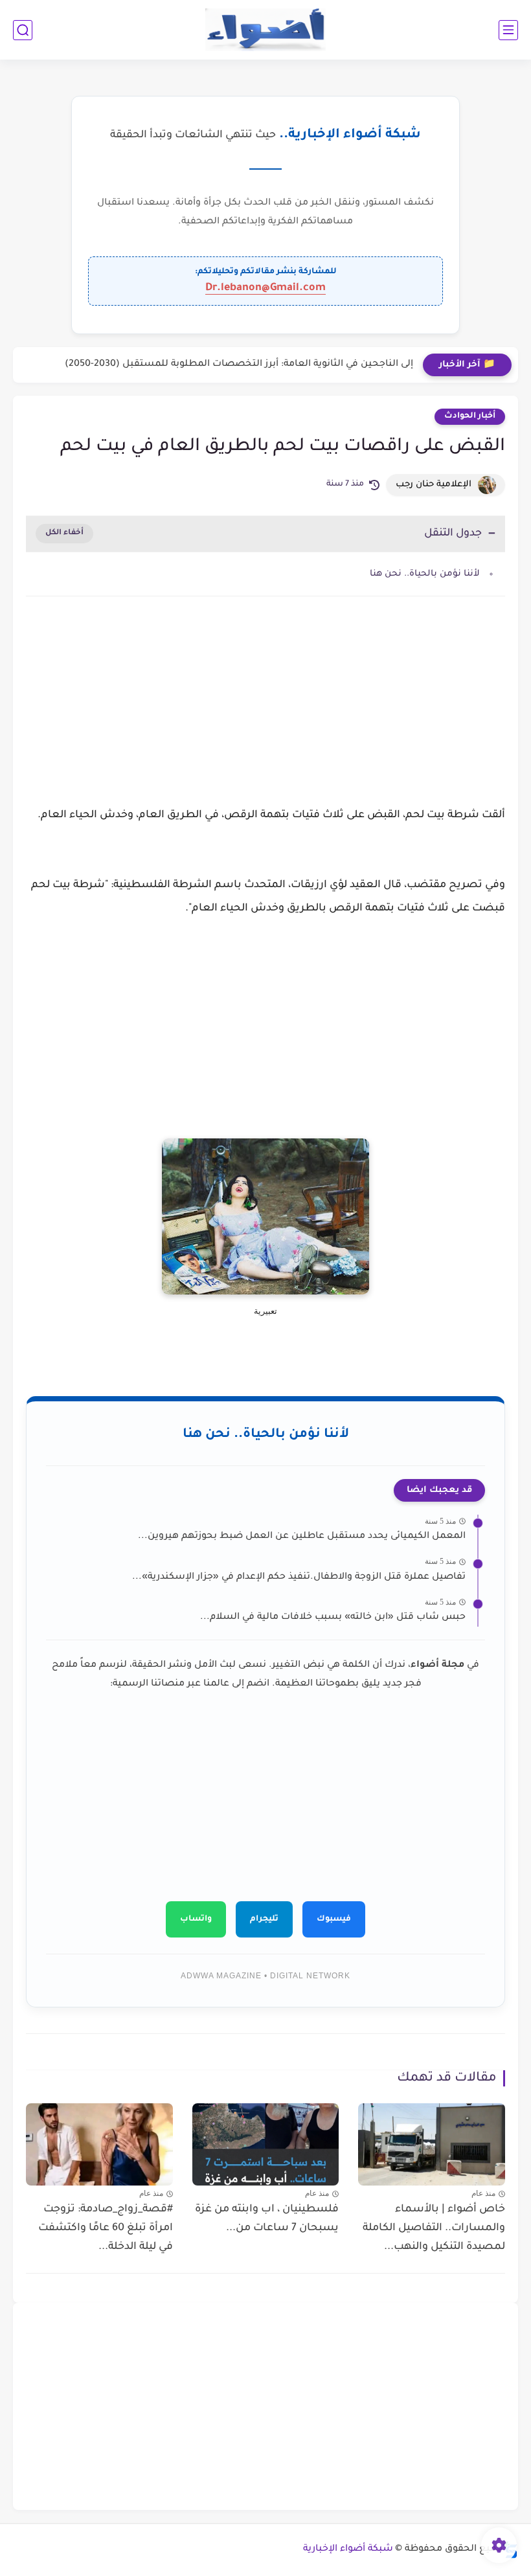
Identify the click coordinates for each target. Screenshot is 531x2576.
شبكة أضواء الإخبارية (348, 2549)
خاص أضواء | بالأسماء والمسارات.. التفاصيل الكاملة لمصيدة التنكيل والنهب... (434, 2228)
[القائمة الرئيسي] (508, 30)
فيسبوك (334, 1919)
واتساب (196, 1919)
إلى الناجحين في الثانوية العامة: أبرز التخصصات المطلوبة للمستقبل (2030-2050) (239, 365)
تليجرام (264, 1919)
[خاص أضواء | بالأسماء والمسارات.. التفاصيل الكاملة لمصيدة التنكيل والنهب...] (432, 2144)
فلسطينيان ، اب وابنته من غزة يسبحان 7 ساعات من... (267, 2219)
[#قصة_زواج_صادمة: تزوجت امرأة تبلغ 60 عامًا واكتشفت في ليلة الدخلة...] (99, 2145)
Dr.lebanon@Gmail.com (265, 288)
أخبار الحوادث (470, 416)
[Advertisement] (265, 716)
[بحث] (23, 30)
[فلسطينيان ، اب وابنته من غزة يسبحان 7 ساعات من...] (266, 2145)
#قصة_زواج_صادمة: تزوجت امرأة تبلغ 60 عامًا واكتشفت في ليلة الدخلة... (106, 2228)
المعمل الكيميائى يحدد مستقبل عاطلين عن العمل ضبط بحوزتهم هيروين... (302, 1537)
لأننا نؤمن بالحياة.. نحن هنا (425, 574)
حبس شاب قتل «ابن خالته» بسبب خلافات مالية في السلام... (333, 1618)
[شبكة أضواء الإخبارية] (266, 30)
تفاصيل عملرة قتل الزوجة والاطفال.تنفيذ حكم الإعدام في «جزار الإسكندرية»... (299, 1577)
